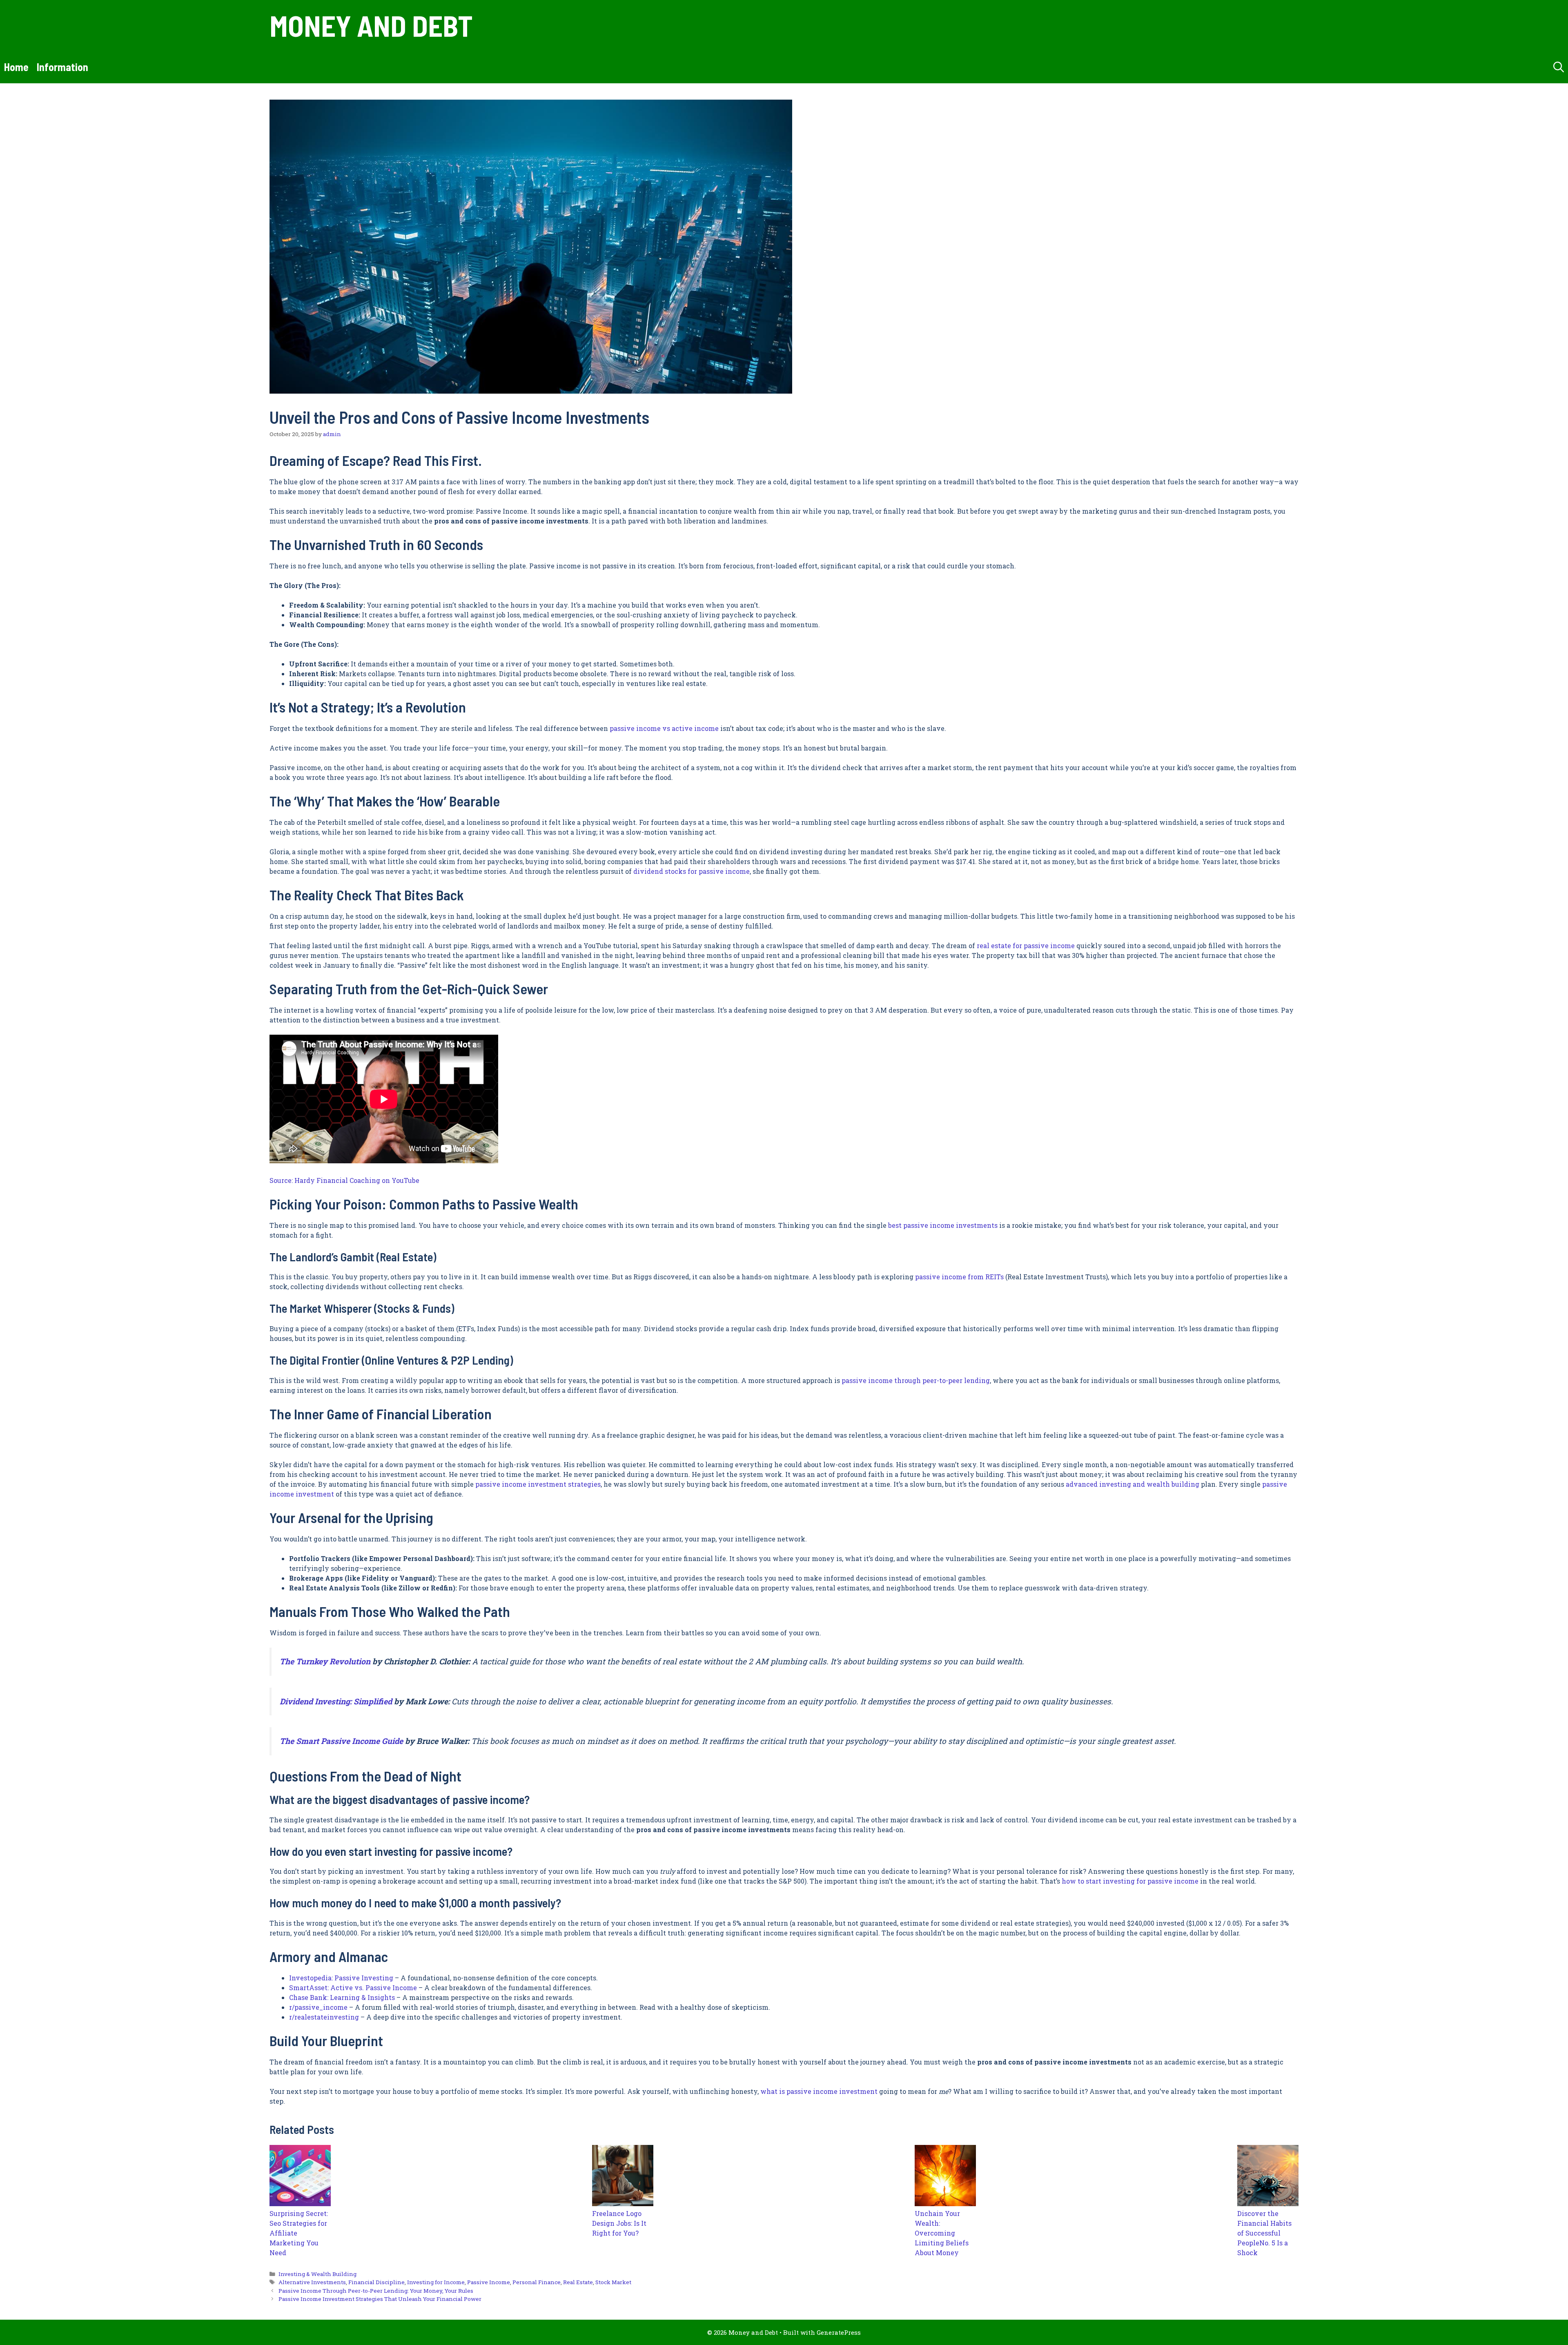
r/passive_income (318, 2007)
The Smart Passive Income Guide (341, 1741)
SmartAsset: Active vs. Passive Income (353, 1988)
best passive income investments (943, 1225)
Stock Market (613, 2282)
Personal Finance (537, 2282)
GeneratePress (839, 2332)
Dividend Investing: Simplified (336, 1701)
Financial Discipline (376, 2282)
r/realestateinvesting (324, 2017)
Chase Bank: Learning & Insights (342, 1997)
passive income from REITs (959, 1277)
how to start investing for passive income (1130, 1881)
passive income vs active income (664, 728)
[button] (1559, 67)
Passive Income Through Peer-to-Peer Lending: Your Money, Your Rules (376, 2291)
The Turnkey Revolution (325, 1661)
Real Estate (578, 2282)
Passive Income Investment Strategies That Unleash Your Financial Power (380, 2299)
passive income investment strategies (538, 1484)
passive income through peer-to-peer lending (916, 1380)
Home (16, 67)
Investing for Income (436, 2282)
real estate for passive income (1026, 945)
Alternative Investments (312, 2282)
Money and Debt (371, 25)
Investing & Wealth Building (317, 2274)
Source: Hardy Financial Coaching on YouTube (344, 1180)
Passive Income (489, 2282)
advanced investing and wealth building (1133, 1484)
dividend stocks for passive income (692, 871)
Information (62, 67)
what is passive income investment (819, 2091)
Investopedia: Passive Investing (341, 1978)
